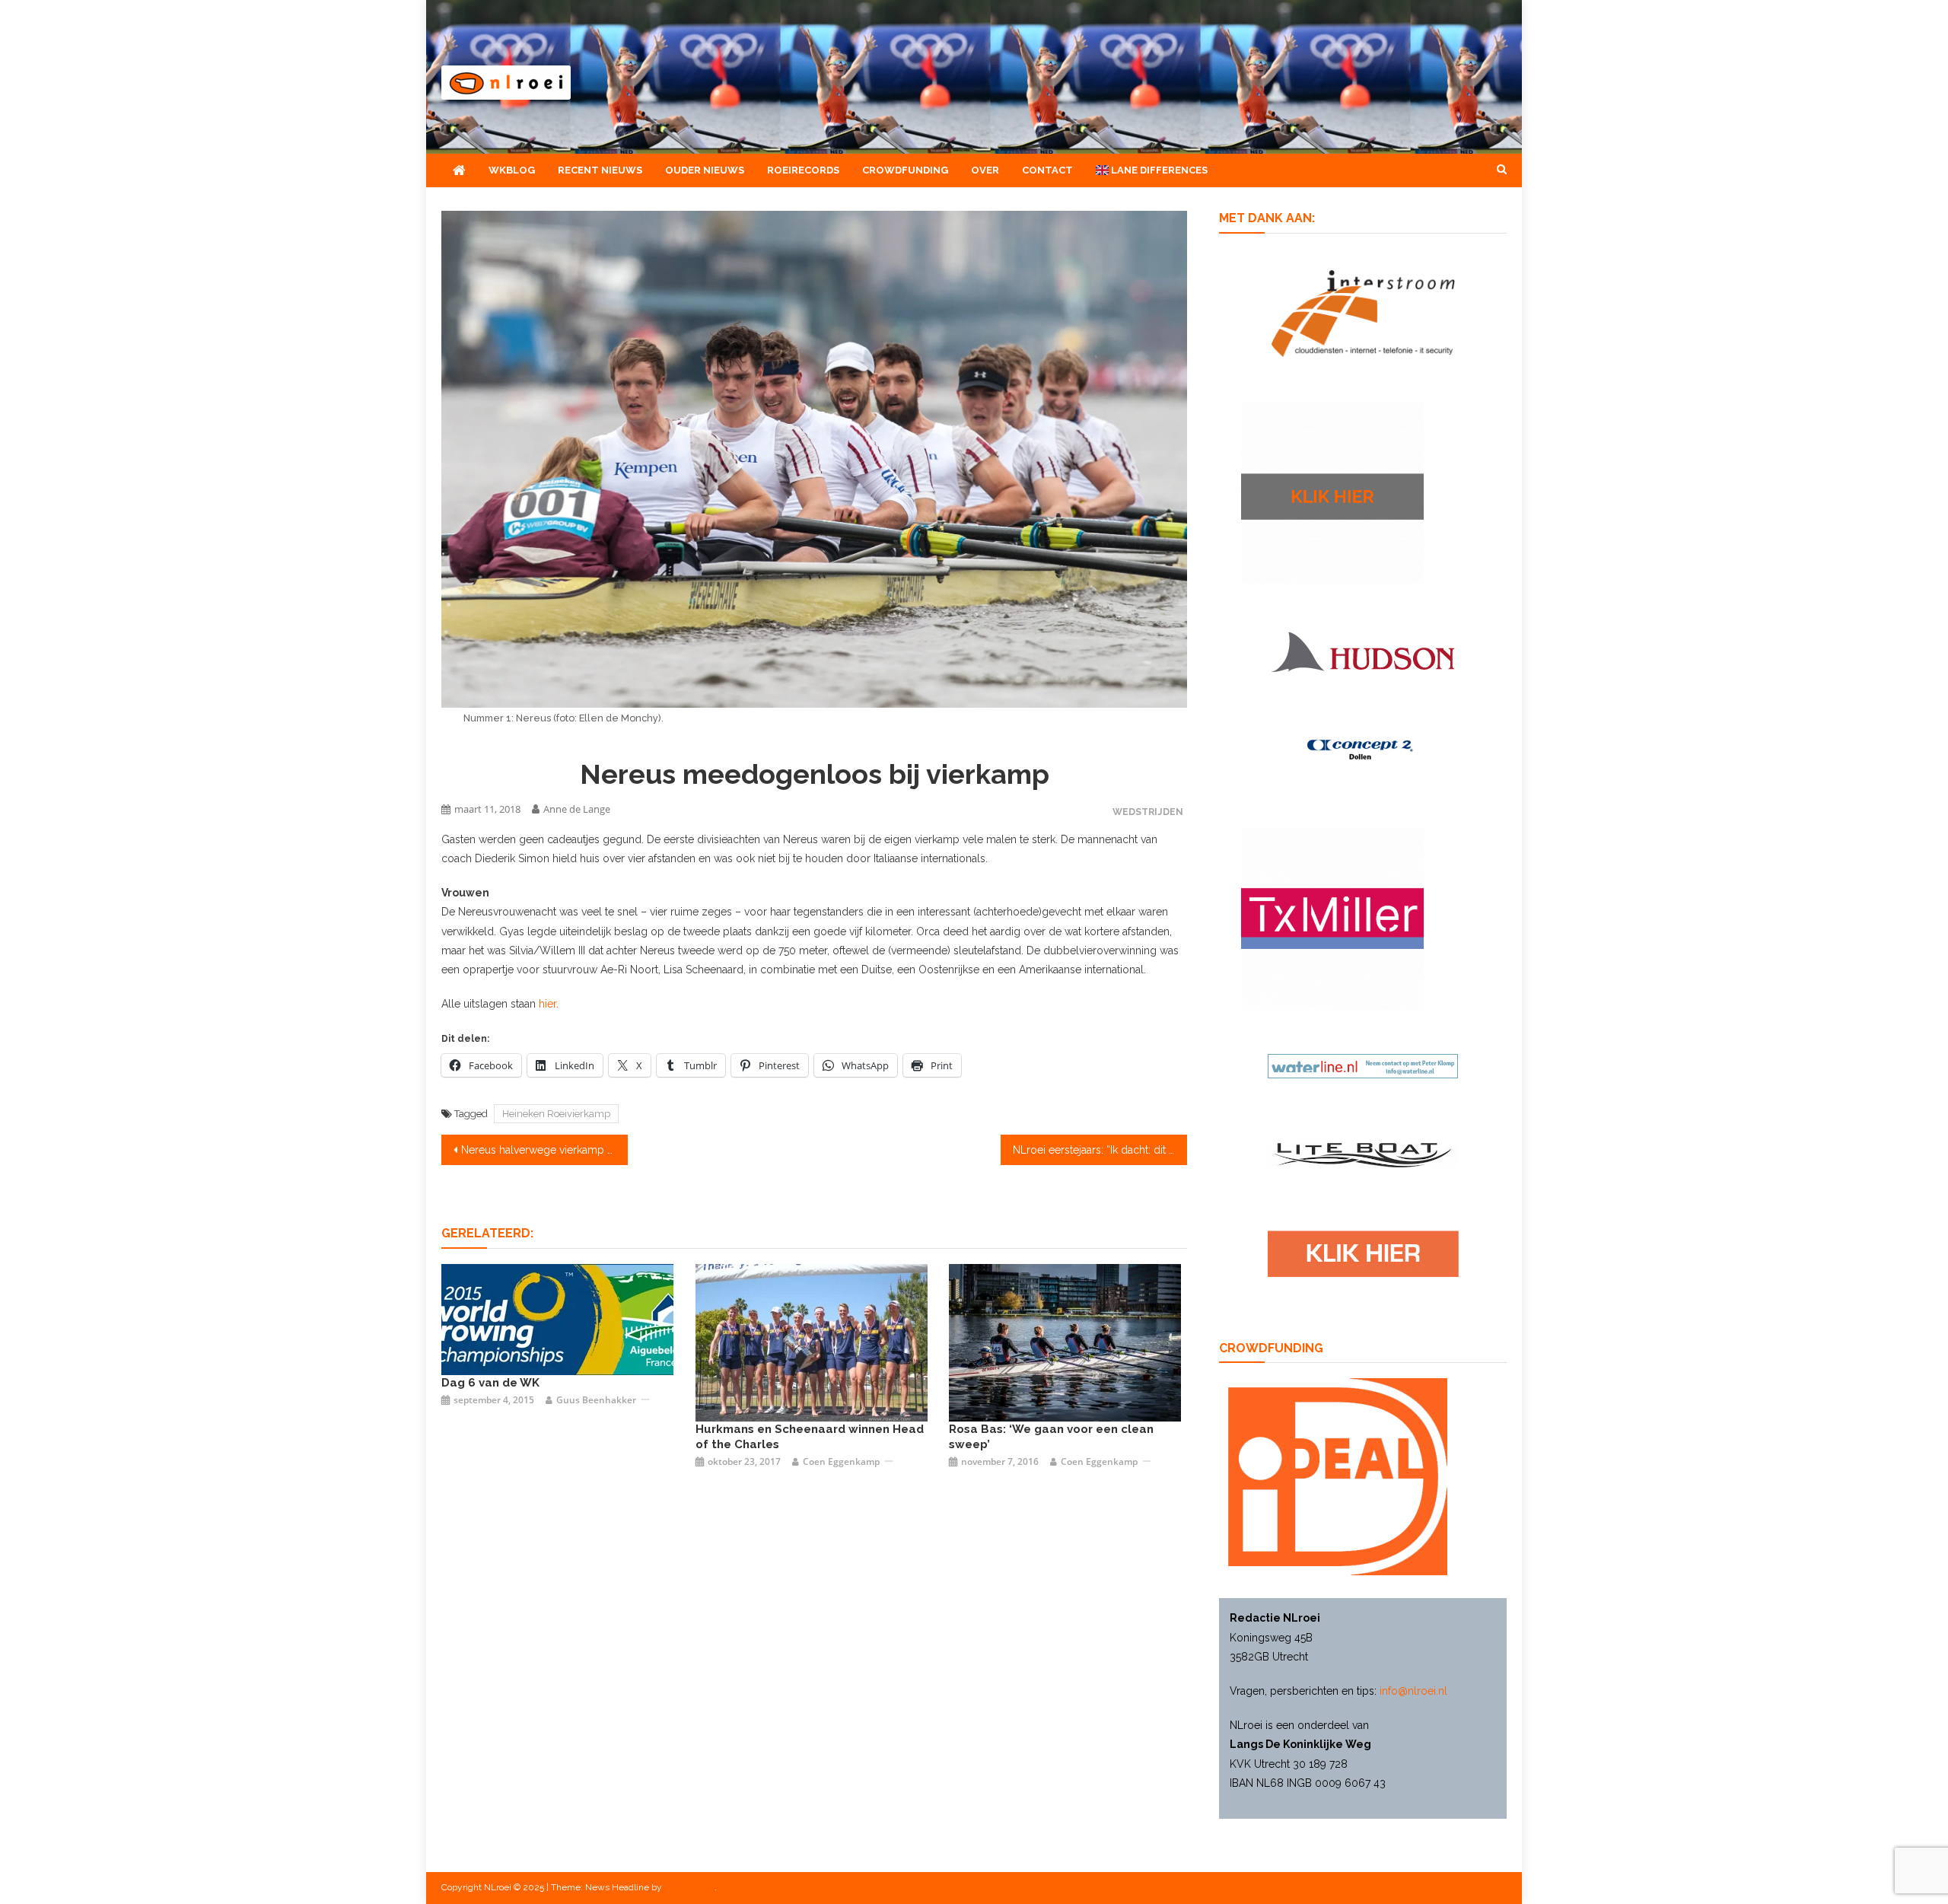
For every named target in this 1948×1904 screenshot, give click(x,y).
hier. (549, 1004)
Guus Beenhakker (596, 1400)
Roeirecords (803, 170)
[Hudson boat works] (1363, 649)
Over (985, 170)
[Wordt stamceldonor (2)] (1332, 918)
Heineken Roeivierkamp (556, 1114)
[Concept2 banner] (1363, 749)
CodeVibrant (689, 1887)
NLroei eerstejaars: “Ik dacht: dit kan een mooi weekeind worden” (1100, 1150)
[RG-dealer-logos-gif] (1363, 1253)
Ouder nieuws (705, 170)
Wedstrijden (1148, 812)
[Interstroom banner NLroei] (1363, 312)
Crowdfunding (905, 170)
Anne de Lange (577, 809)
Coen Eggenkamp (841, 1461)
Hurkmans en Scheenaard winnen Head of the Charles (810, 1437)
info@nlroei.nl (1413, 1691)
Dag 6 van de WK (490, 1383)
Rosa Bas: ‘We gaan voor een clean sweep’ (1051, 1437)
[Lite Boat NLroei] (1363, 1154)
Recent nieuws (600, 170)
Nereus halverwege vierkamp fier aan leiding (544, 1150)
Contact (1047, 170)
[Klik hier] (1332, 491)
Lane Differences (1158, 170)
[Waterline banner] (1363, 1065)
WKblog (512, 170)
